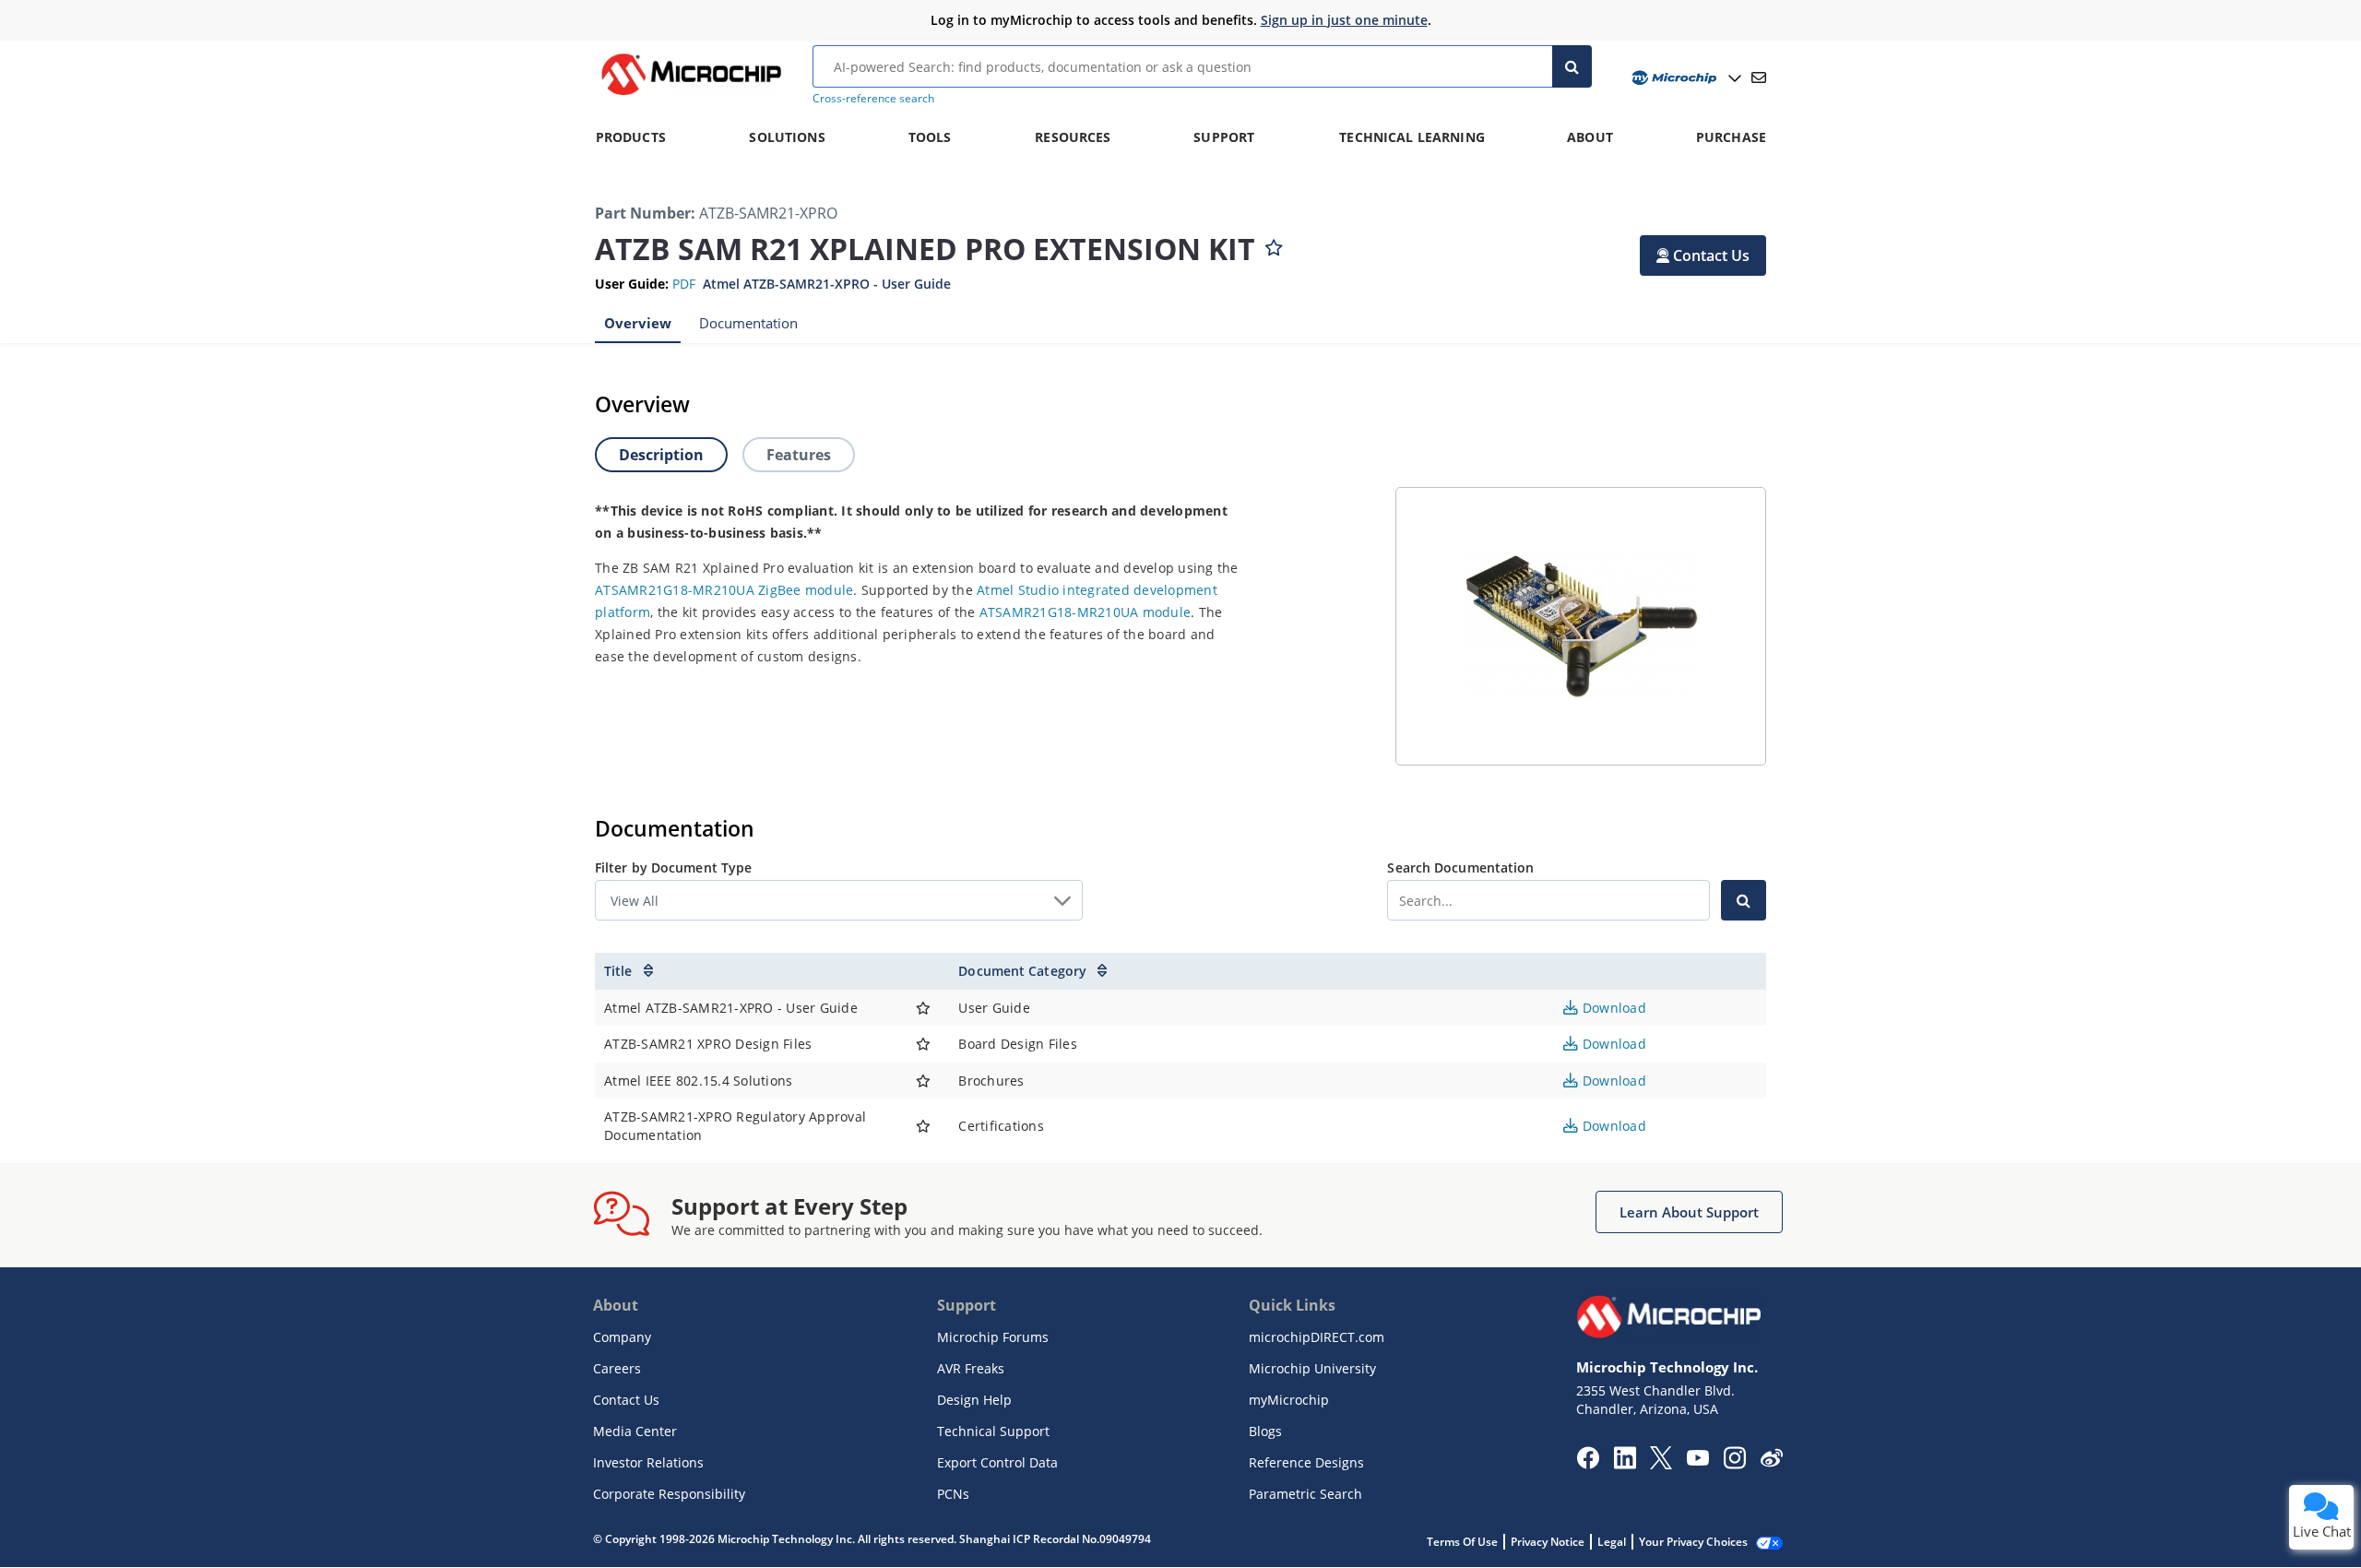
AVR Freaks (971, 1368)
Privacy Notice (1548, 1542)
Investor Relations (648, 1462)
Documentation (748, 323)
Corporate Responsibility (669, 1494)
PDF (684, 284)
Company (622, 1337)
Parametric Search (1305, 1494)
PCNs (953, 1494)
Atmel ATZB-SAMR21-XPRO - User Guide (827, 284)
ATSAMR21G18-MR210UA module (1086, 612)
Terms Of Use (1462, 1542)
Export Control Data (997, 1462)
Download (1613, 1008)
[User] (1685, 78)
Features (799, 455)
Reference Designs (1306, 1462)
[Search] (1572, 66)
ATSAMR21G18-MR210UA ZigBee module (724, 590)
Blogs (1265, 1431)
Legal (1612, 1542)
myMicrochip (1289, 1400)
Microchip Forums (993, 1337)
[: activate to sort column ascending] (923, 971)
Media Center (635, 1431)
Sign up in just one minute (1344, 20)
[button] (1703, 255)
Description (661, 455)
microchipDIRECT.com (1317, 1337)
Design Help (974, 1400)
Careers (617, 1368)
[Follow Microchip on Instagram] (1734, 1464)
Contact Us (626, 1400)
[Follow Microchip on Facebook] (1588, 1464)
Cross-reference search (873, 98)
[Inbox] (1759, 77)
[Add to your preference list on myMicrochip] (1274, 244)
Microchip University (1312, 1368)
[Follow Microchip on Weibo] (1771, 1462)
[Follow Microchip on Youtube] (1697, 1460)
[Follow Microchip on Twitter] (1661, 1464)
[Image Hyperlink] (691, 95)
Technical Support (993, 1431)
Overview (638, 323)
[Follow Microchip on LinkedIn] (1625, 1464)
